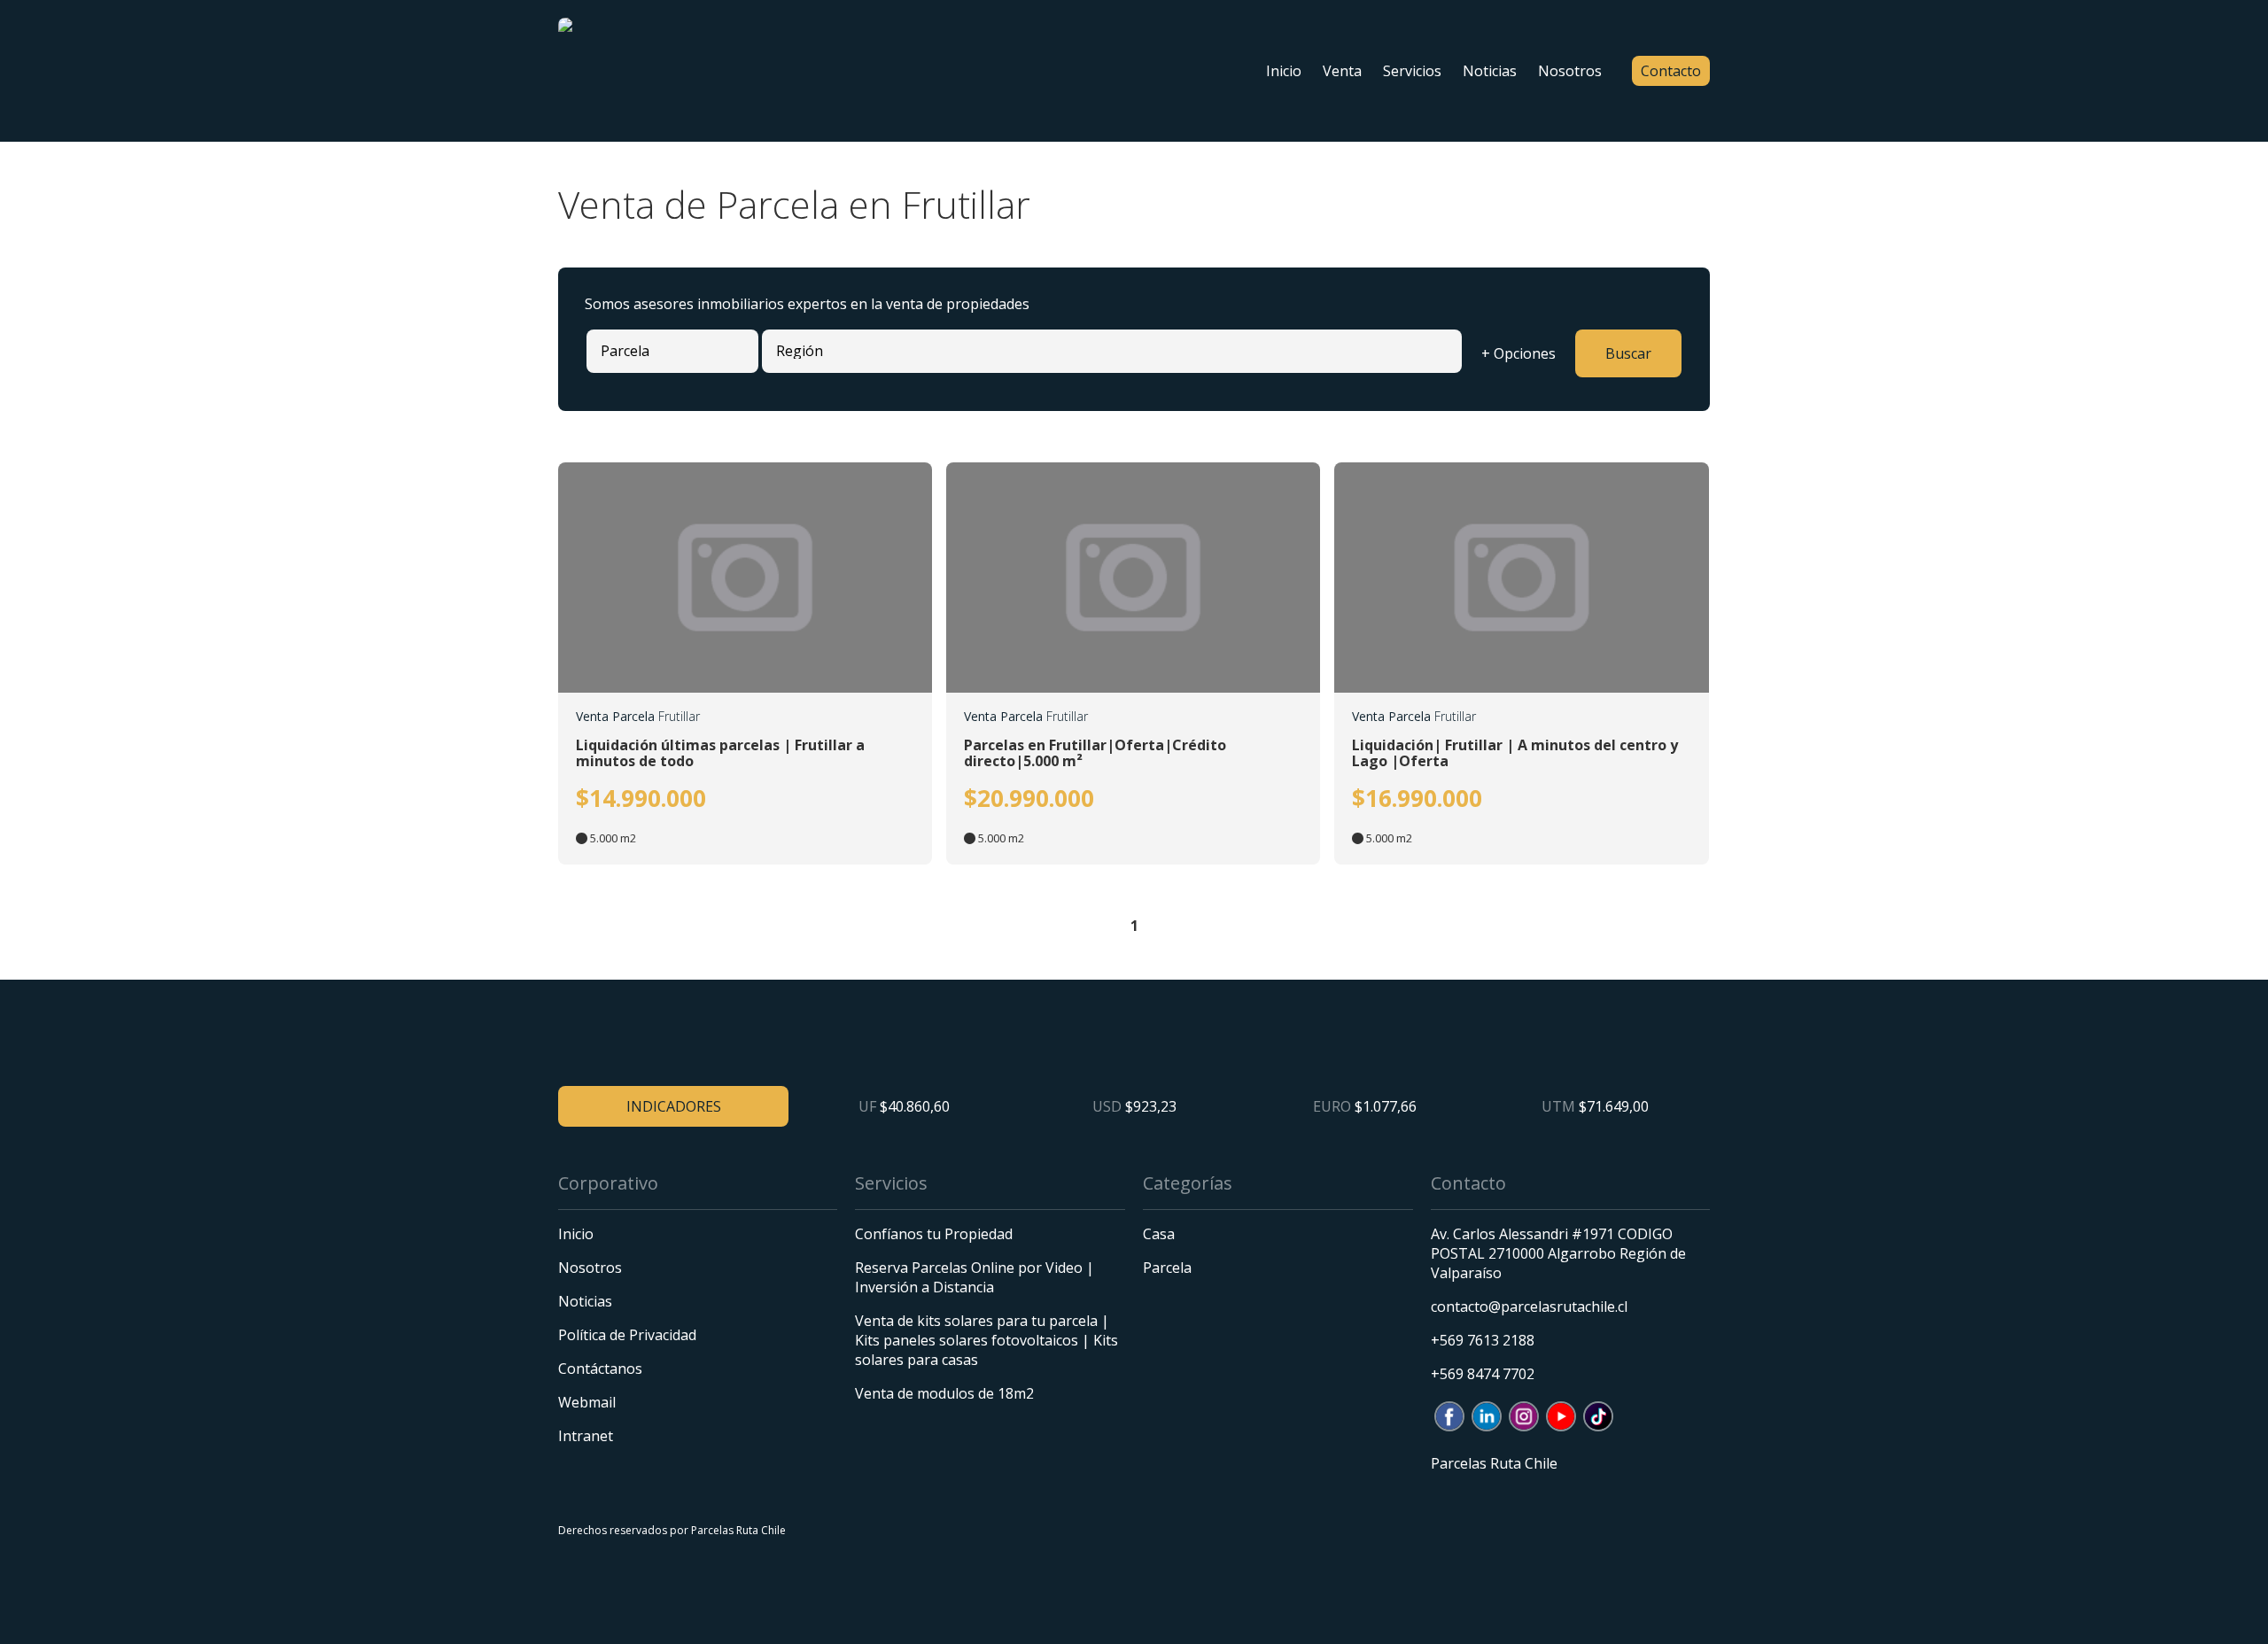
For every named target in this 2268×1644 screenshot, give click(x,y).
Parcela (1167, 1268)
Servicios (1412, 71)
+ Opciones (1518, 353)
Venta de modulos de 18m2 (944, 1393)
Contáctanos (600, 1369)
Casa (1159, 1234)
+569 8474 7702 (1483, 1374)
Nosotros (1570, 71)
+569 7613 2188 (1483, 1340)
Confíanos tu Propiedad (934, 1234)
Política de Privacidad (627, 1335)
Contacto (1671, 71)
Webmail (587, 1402)
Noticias (1490, 71)
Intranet (586, 1436)
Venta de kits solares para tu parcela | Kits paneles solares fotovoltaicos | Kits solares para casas (986, 1340)
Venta (1342, 71)
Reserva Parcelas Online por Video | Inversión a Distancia (975, 1277)
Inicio (1284, 71)
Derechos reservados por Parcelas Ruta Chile (672, 1530)
